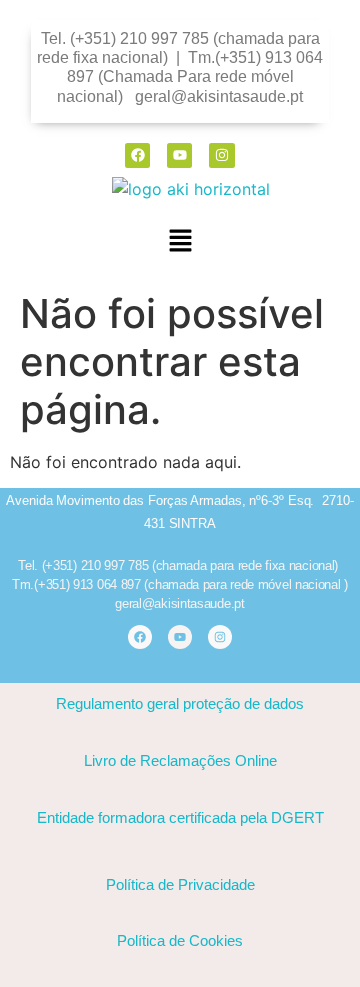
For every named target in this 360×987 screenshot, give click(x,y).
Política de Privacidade (180, 884)
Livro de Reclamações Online (180, 760)
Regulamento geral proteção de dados (180, 703)
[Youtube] (179, 155)
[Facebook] (137, 155)
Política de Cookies (180, 940)
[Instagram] (221, 155)
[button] (180, 241)
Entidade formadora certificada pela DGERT (180, 817)
